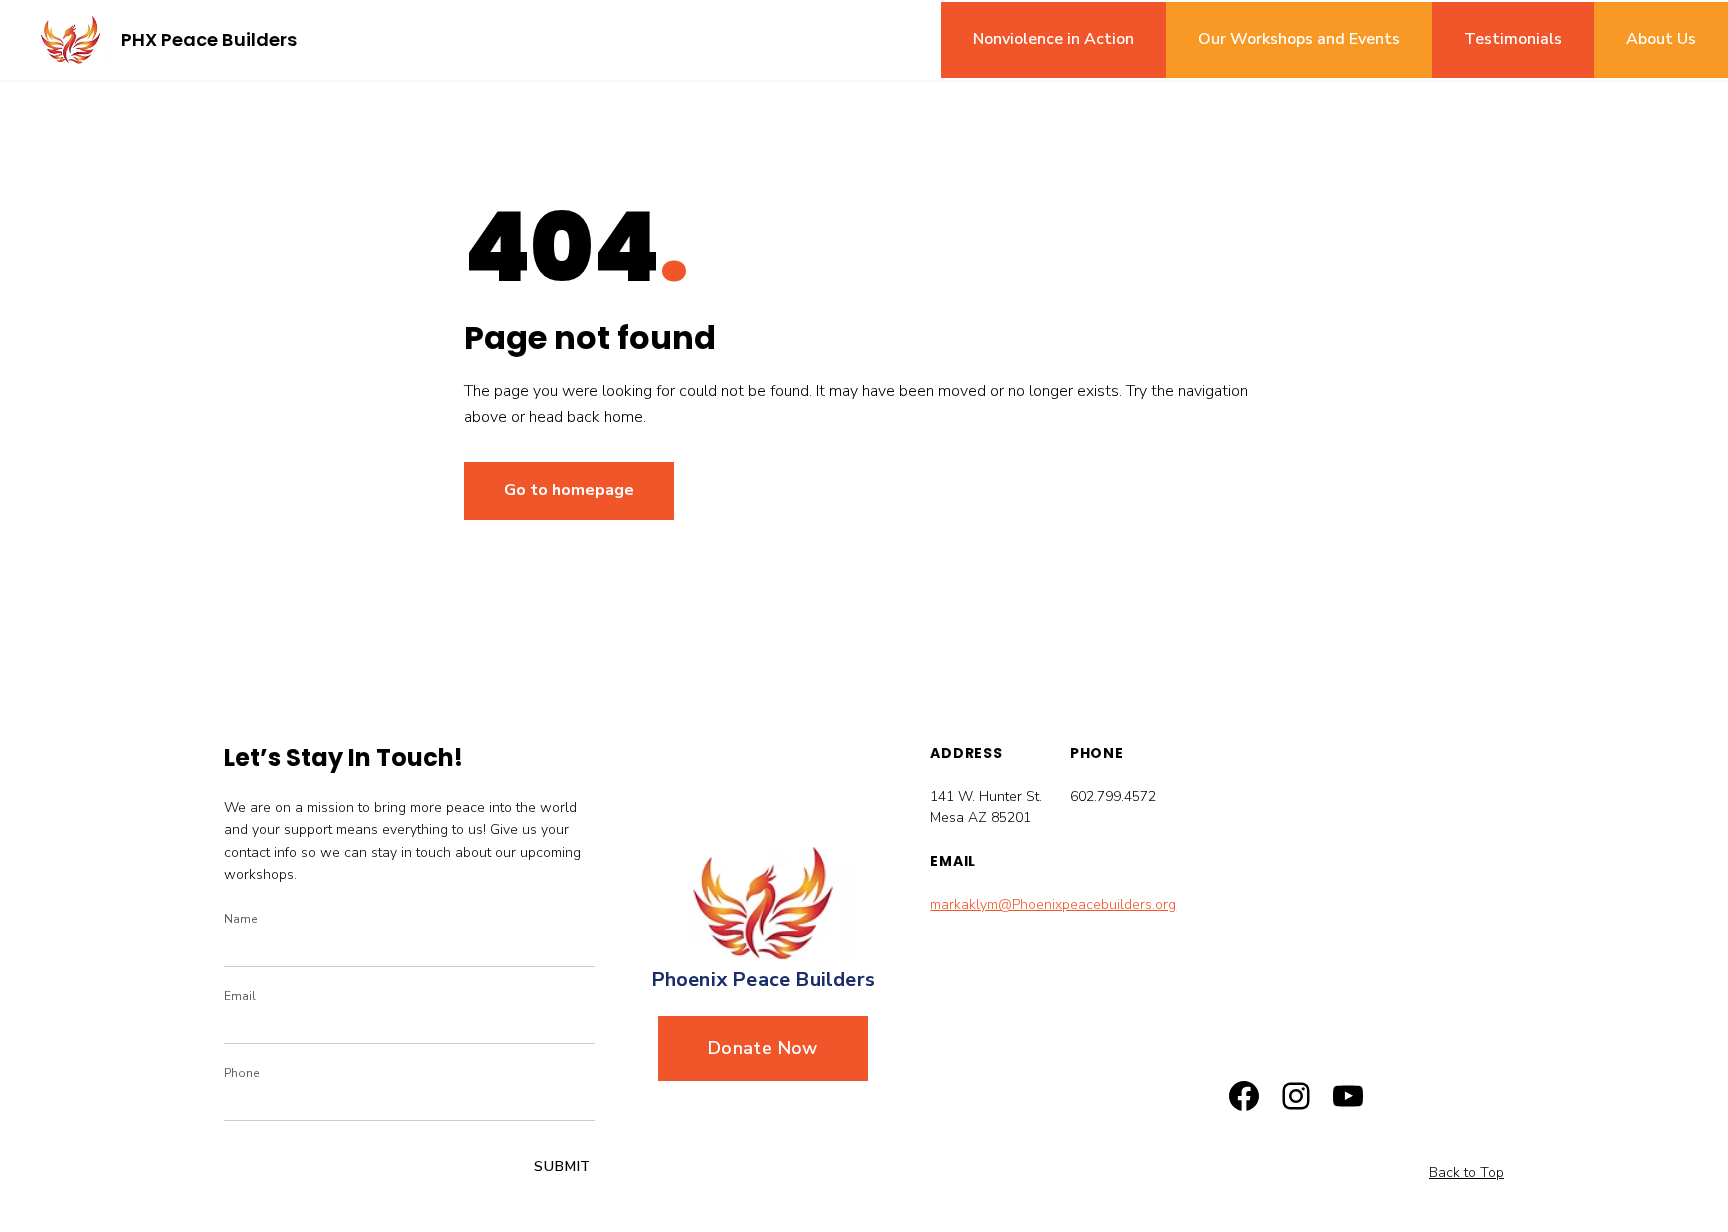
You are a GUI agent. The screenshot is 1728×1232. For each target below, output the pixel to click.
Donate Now (763, 1048)
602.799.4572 (1113, 796)
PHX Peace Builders (209, 39)
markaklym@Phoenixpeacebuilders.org (1053, 904)
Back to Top (1466, 1172)
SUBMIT (562, 1166)
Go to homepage (569, 490)
